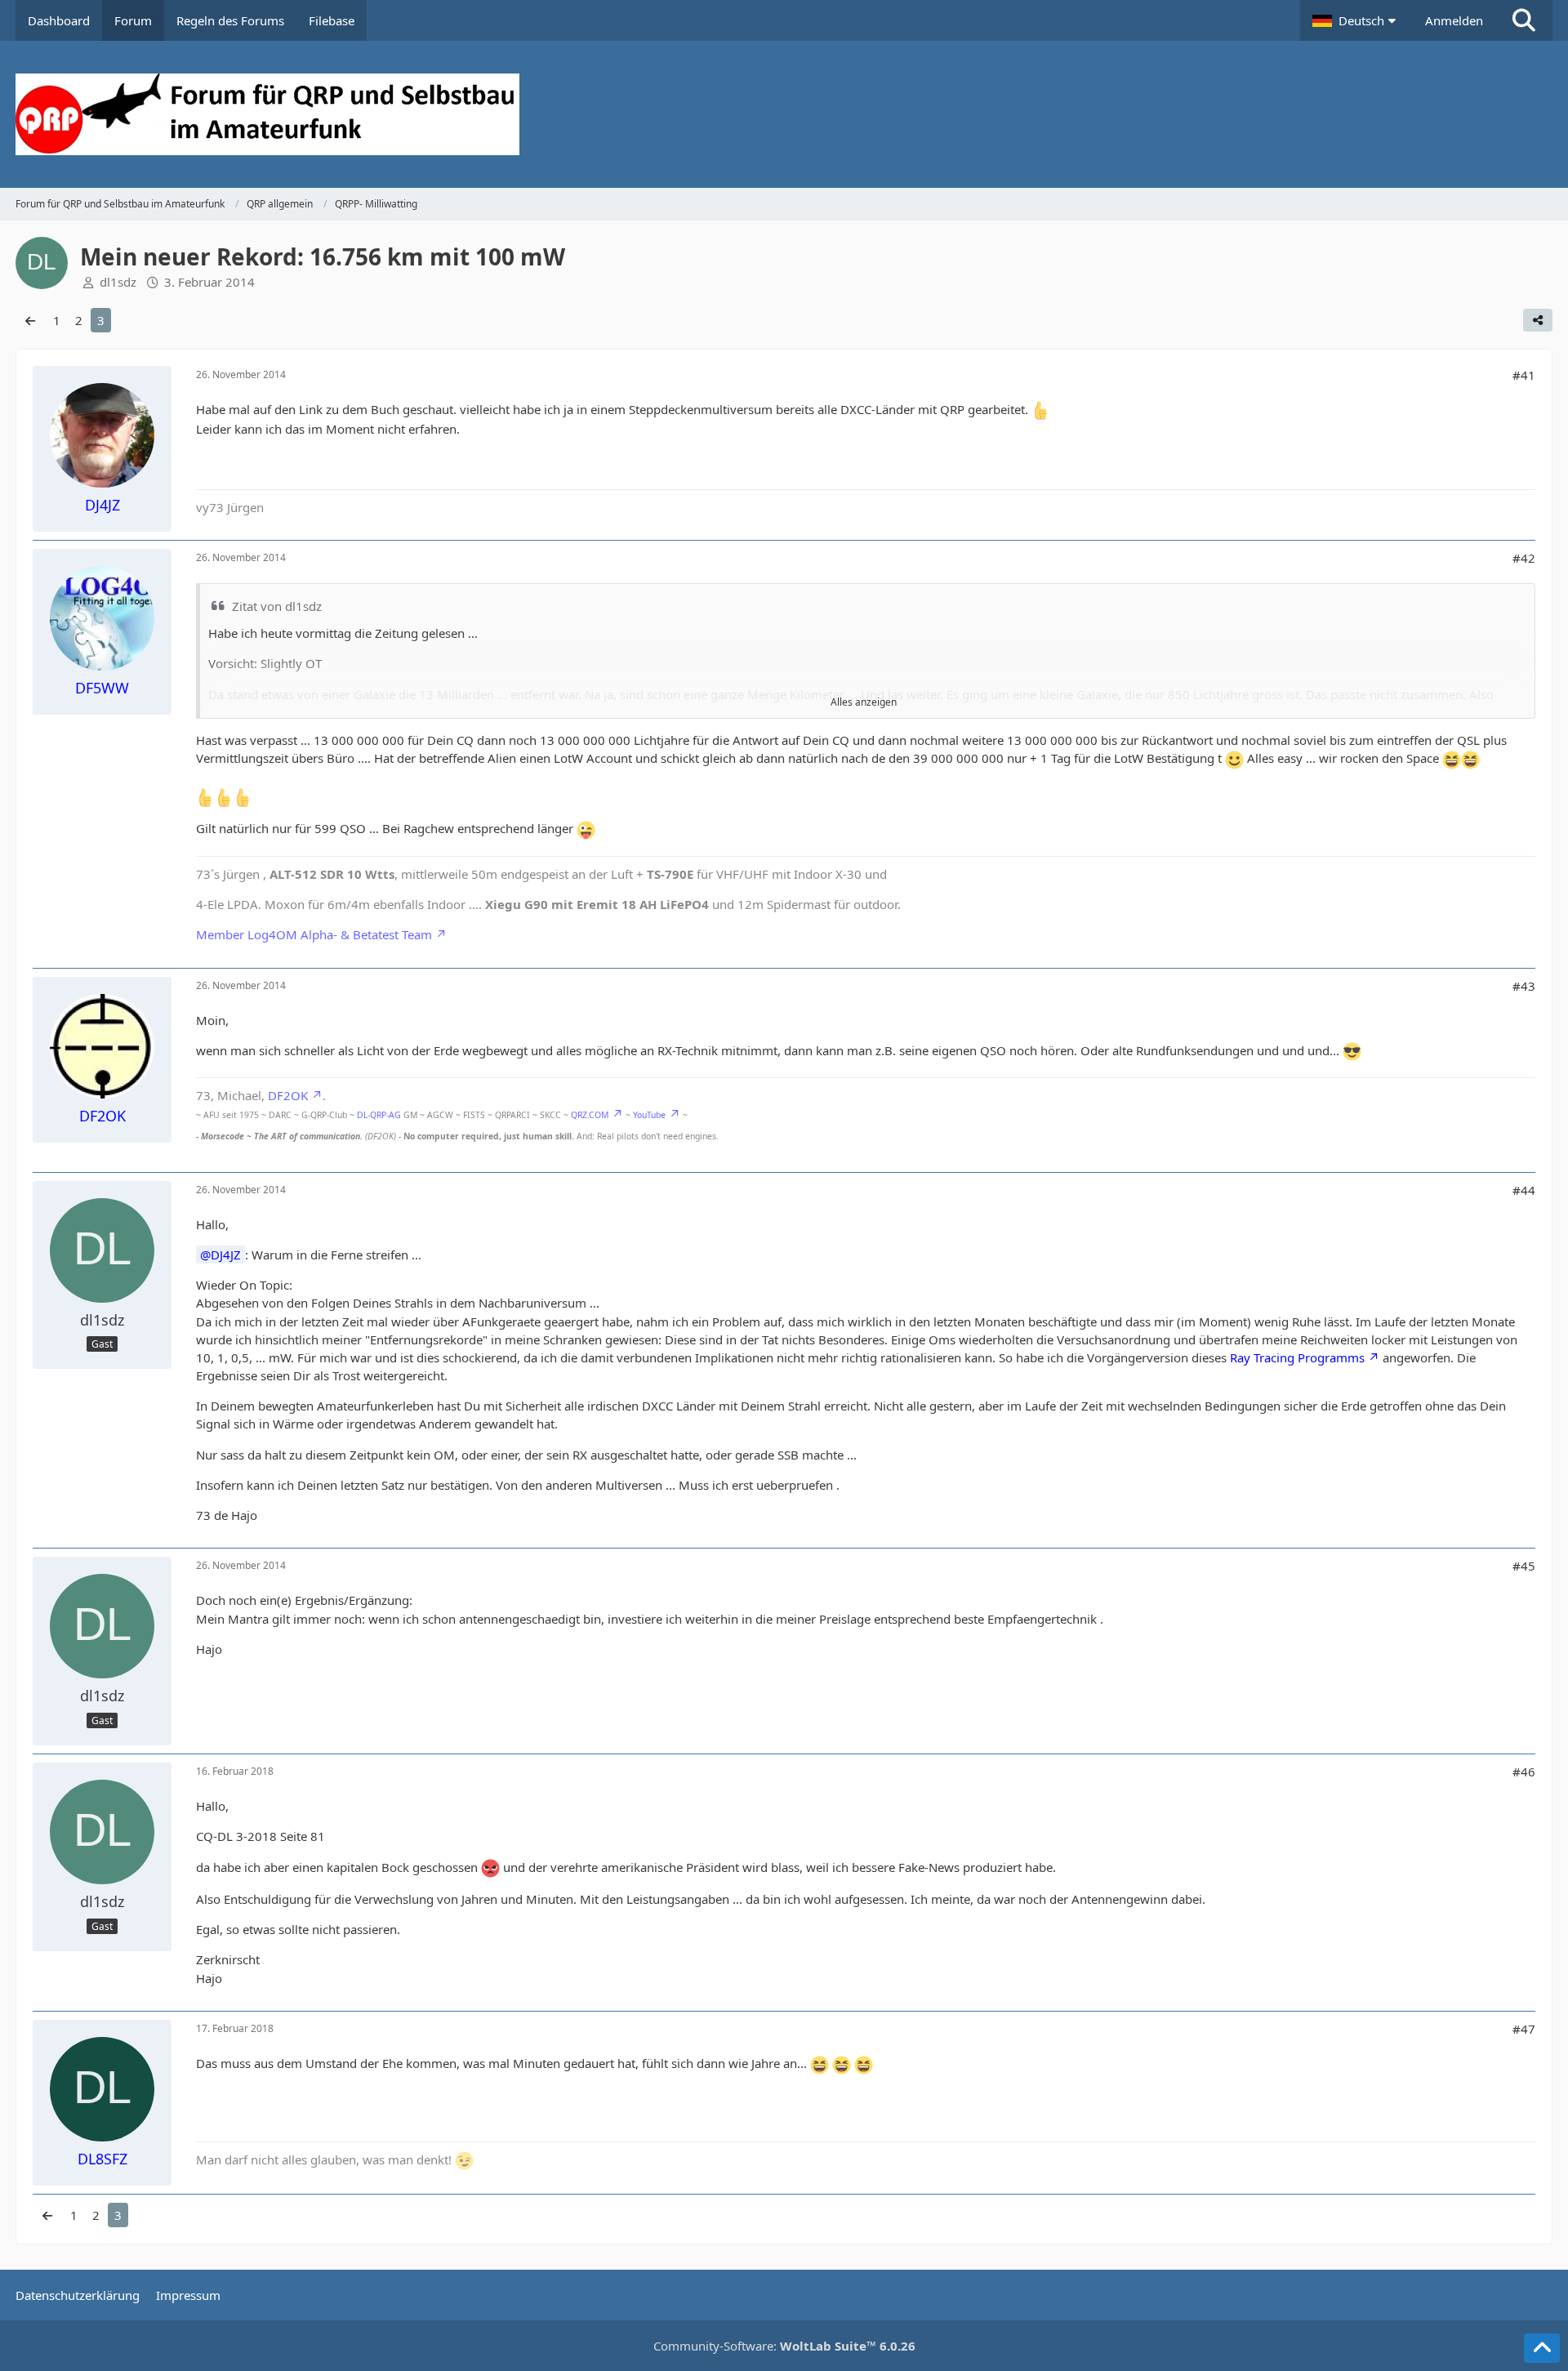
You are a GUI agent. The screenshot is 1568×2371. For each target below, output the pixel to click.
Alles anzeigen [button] (864, 702)
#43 (1524, 986)
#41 (1524, 375)
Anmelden (1454, 20)
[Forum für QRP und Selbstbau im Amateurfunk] (784, 114)
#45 (1524, 1566)
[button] (1356, 20)
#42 (1524, 558)
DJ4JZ (226, 1255)
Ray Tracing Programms (1297, 1357)
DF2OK (288, 1095)
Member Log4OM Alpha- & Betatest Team (314, 934)
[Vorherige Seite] (30, 320)
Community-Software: (784, 2346)
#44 (1524, 1190)
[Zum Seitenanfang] (1542, 2348)
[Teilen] (1538, 320)
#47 (1524, 2029)
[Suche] (1524, 20)
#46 (1524, 1772)
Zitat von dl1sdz (277, 606)
